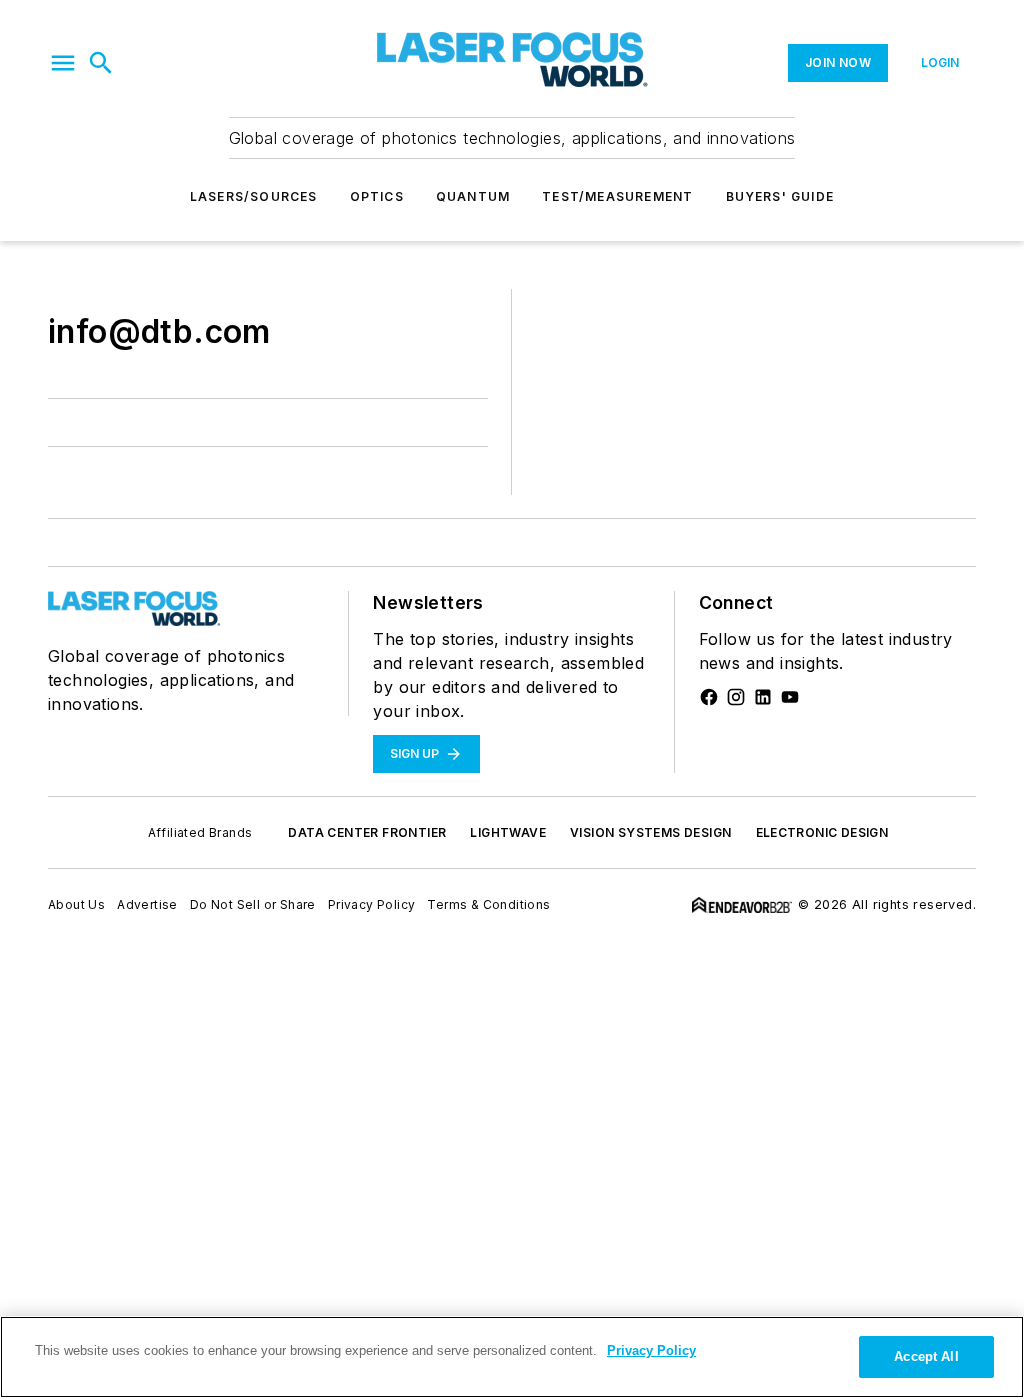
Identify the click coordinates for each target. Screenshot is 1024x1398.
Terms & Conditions (488, 904)
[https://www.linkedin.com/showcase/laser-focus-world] (763, 697)
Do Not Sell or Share (253, 904)
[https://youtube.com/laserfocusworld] (790, 697)
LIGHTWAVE (508, 832)
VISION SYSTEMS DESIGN (650, 832)
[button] (63, 63)
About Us (76, 904)
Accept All (926, 1356)
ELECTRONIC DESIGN (822, 832)
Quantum (473, 196)
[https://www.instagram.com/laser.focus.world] (736, 697)
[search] (101, 63)
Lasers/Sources (254, 196)
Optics (377, 196)
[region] (512, 1357)
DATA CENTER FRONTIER (367, 832)
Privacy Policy (372, 904)
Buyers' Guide (780, 196)
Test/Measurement (617, 196)
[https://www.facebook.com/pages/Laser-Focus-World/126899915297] (709, 697)
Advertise (147, 904)
